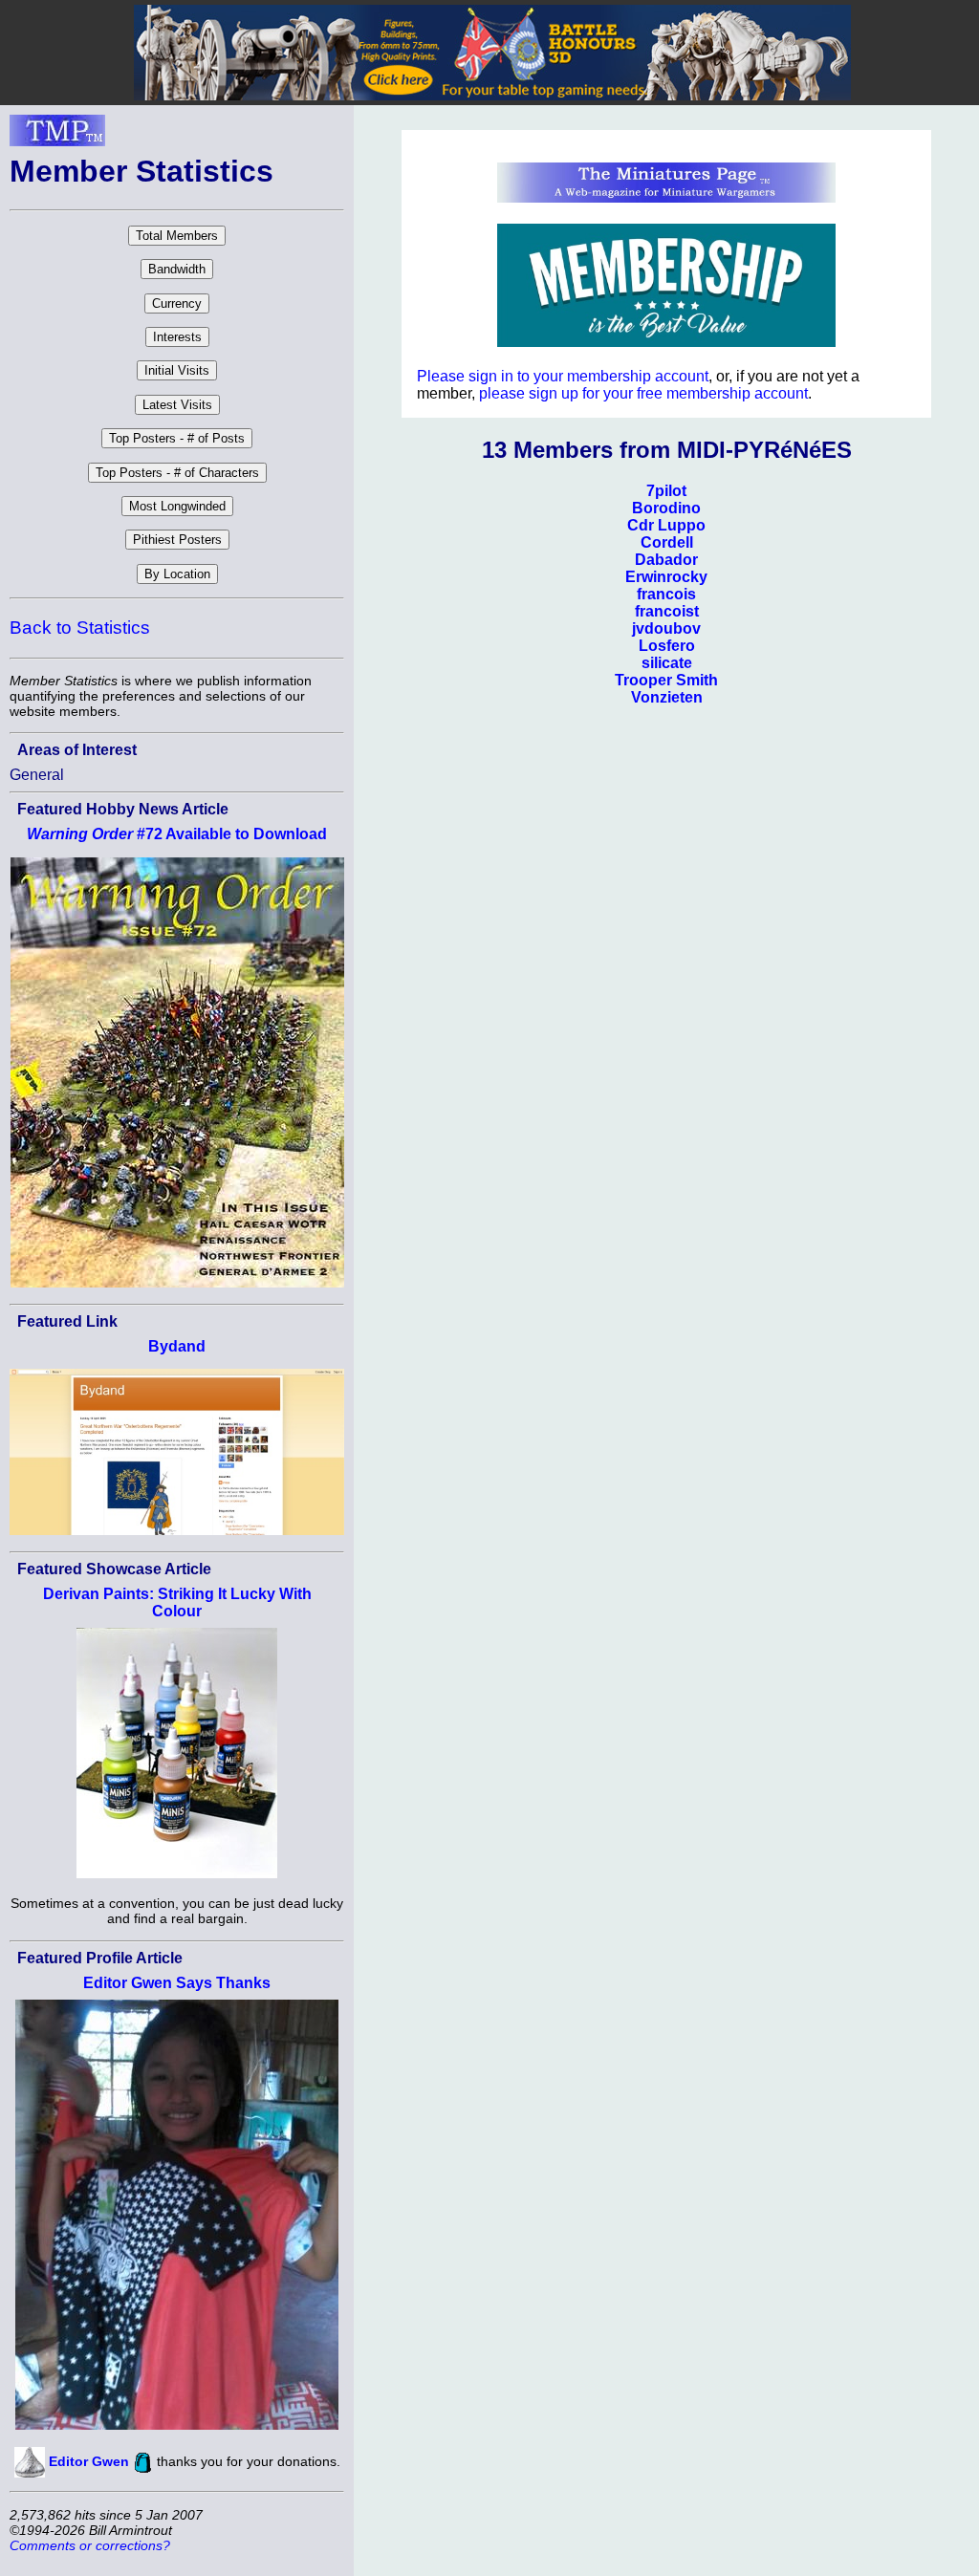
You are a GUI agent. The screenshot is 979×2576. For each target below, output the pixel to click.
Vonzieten (667, 697)
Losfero (667, 646)
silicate (667, 663)
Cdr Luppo (666, 525)
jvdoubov (666, 628)
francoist (667, 611)
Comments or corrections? (90, 2545)
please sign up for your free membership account (643, 393)
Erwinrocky (666, 577)
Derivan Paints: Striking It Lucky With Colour (177, 1602)
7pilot (666, 491)
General (37, 775)
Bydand (177, 1346)
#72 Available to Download (177, 834)
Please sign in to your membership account (563, 376)
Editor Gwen (89, 2461)
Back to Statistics (80, 628)
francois (666, 594)
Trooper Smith (666, 680)
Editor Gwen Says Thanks (177, 1983)
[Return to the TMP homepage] (57, 136)
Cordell (667, 542)
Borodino (666, 508)
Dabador (666, 560)
